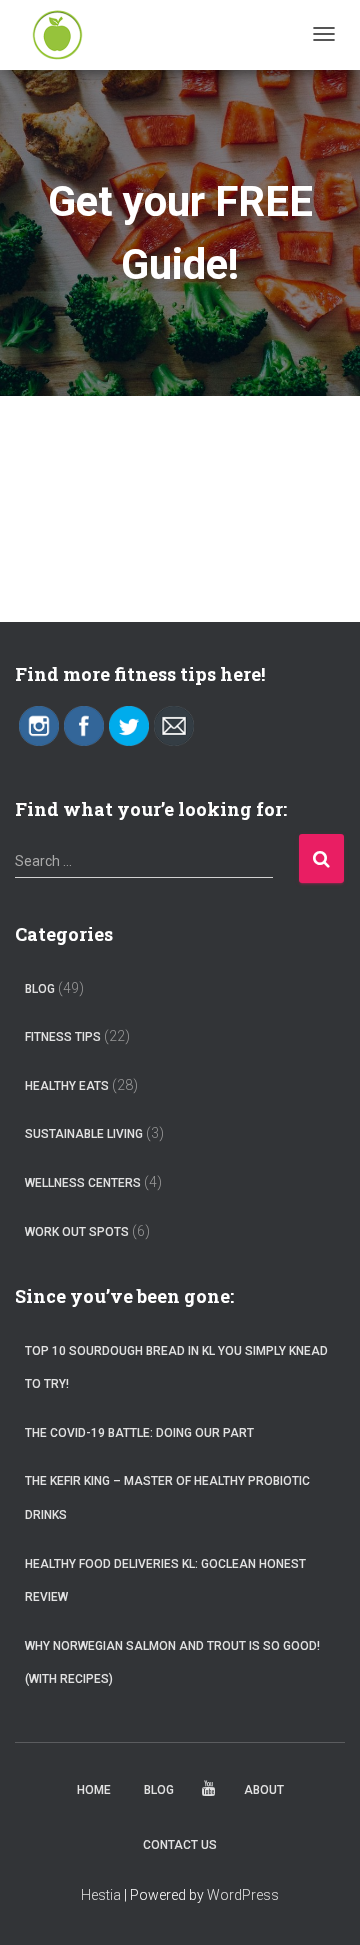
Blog (40, 989)
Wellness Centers (83, 1183)
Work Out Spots (77, 1232)
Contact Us (180, 1845)
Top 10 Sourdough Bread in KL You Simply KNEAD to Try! (176, 1368)
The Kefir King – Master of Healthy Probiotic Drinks (167, 1498)
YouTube (209, 1791)
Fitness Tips (63, 1037)
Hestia (101, 1895)
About (264, 1790)
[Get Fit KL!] (57, 35)
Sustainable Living (84, 1134)
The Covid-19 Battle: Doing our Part (139, 1433)
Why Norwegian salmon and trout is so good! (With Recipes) (172, 1663)
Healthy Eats (67, 1086)
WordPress (243, 1895)
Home (94, 1790)
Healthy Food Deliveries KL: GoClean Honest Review (165, 1581)
